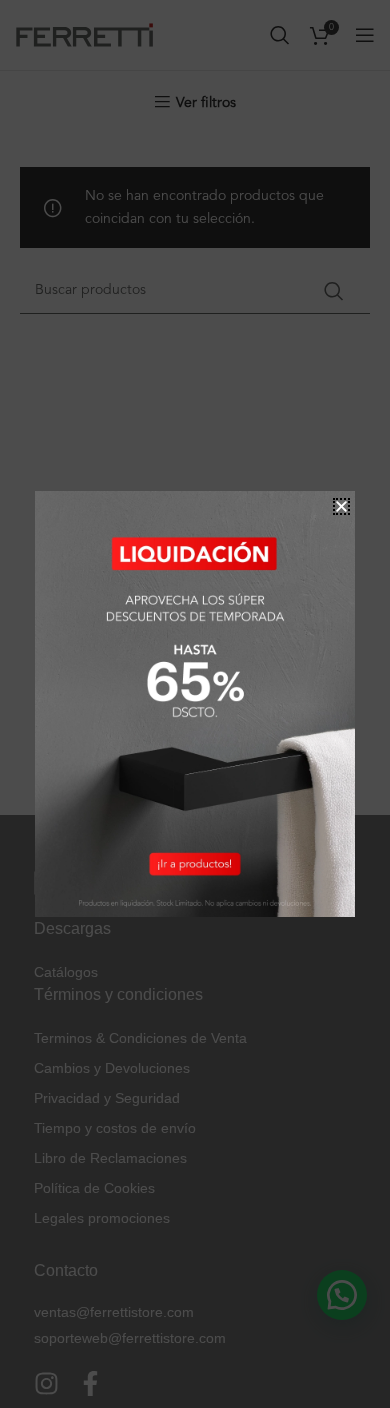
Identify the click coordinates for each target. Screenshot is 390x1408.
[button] (341, 506)
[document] (195, 704)
